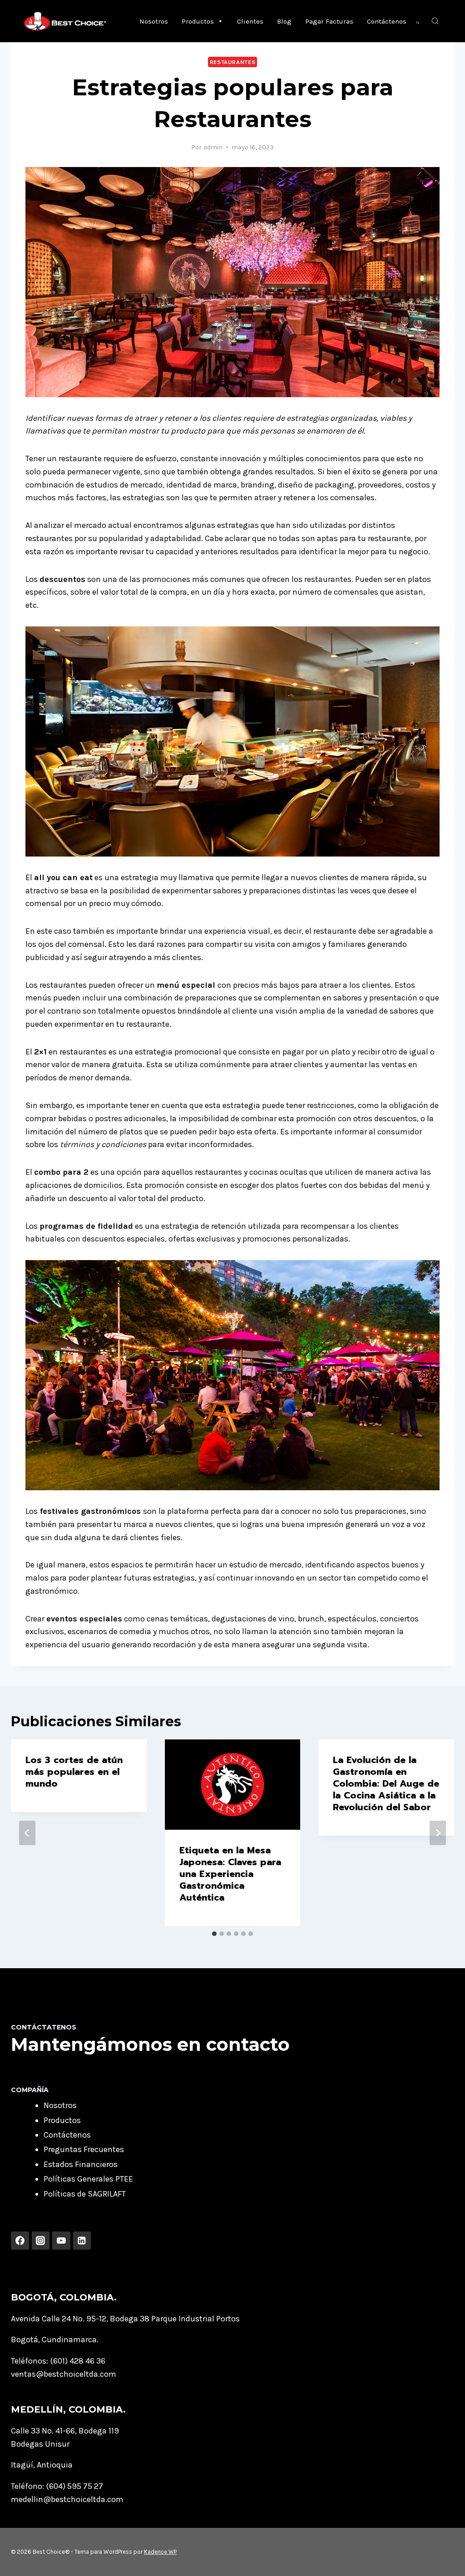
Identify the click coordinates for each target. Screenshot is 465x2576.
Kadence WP (160, 2552)
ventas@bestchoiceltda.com (64, 2374)
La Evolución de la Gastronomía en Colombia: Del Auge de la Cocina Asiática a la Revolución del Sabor (386, 1783)
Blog (284, 21)
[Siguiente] (438, 1833)
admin (213, 147)
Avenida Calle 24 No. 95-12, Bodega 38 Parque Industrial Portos (125, 2319)
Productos (198, 21)
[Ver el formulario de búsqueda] (435, 21)
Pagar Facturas (329, 21)
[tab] (214, 1934)
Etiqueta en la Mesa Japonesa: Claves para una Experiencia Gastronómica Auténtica (230, 1874)
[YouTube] (61, 2241)
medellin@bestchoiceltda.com (67, 2499)
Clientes (250, 21)
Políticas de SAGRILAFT (85, 2194)
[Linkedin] (82, 2241)
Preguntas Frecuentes (84, 2149)
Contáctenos (387, 21)
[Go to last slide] (27, 1833)
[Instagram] (41, 2241)
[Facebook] (20, 2241)
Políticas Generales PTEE (88, 2179)
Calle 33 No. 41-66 (43, 2431)
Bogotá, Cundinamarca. (55, 2340)
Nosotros (154, 21)
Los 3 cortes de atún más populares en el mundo (74, 1772)
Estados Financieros (81, 2164)
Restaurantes (233, 62)
